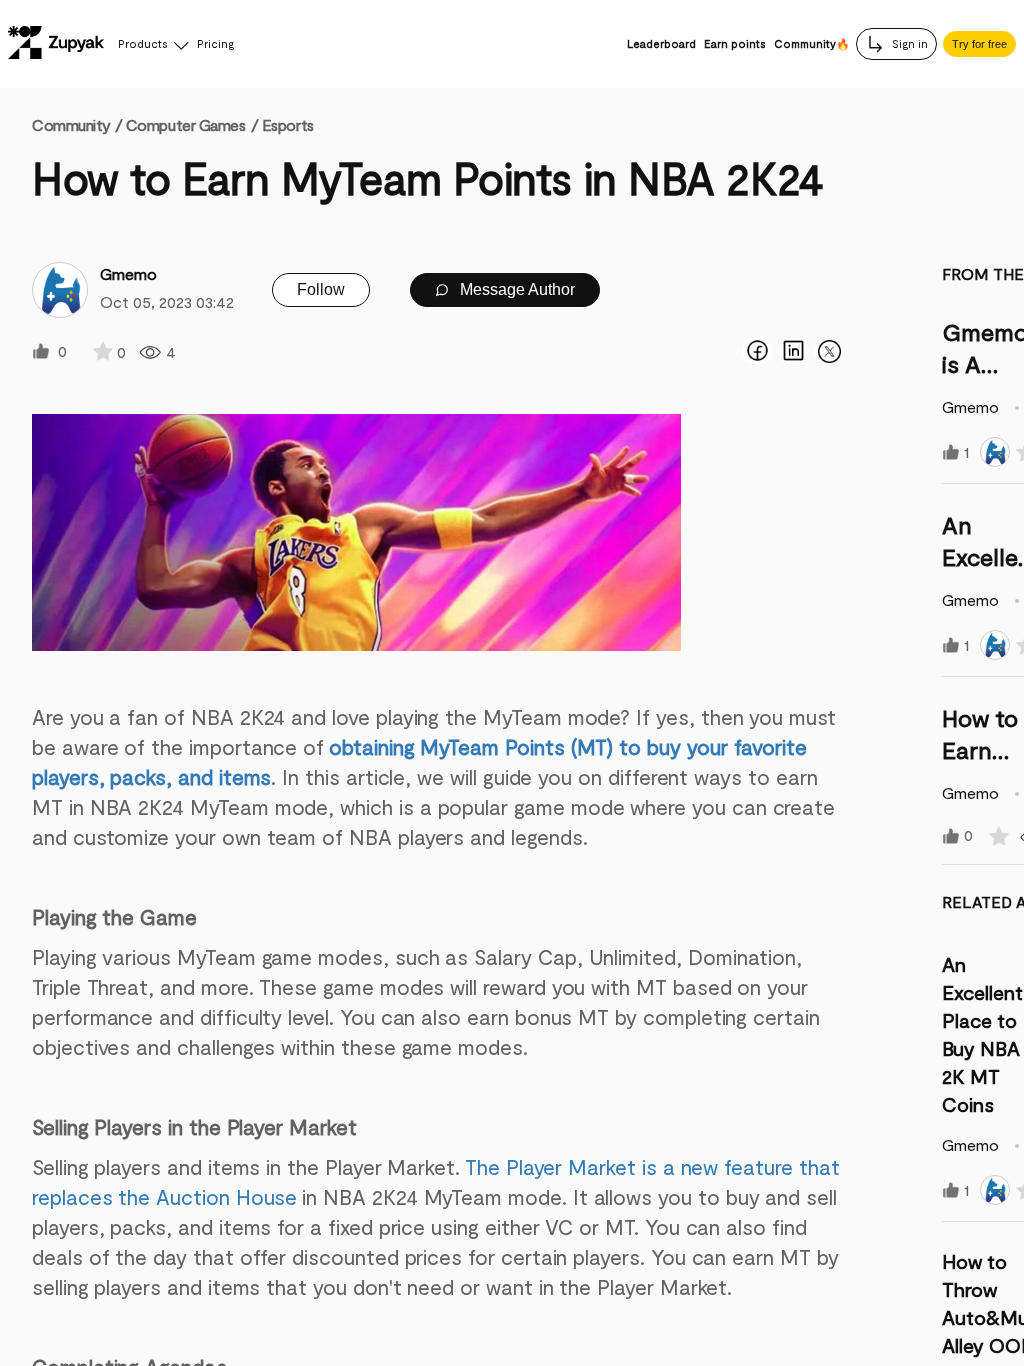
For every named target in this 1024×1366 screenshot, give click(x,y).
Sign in (908, 43)
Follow (321, 289)
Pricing (215, 43)
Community (77, 124)
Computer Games (186, 124)
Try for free (979, 44)
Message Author (515, 289)
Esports (288, 124)
